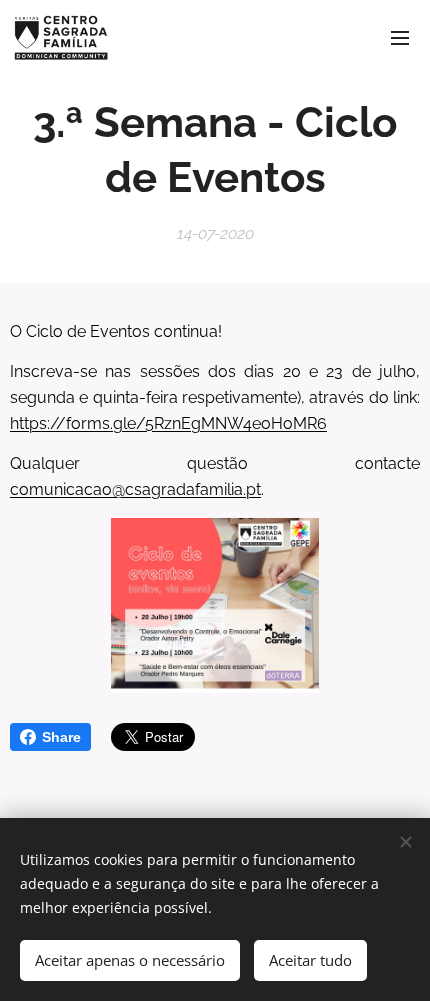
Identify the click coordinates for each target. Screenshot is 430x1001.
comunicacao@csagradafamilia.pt (135, 489)
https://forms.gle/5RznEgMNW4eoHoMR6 (168, 423)
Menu (400, 37)
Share (61, 737)
